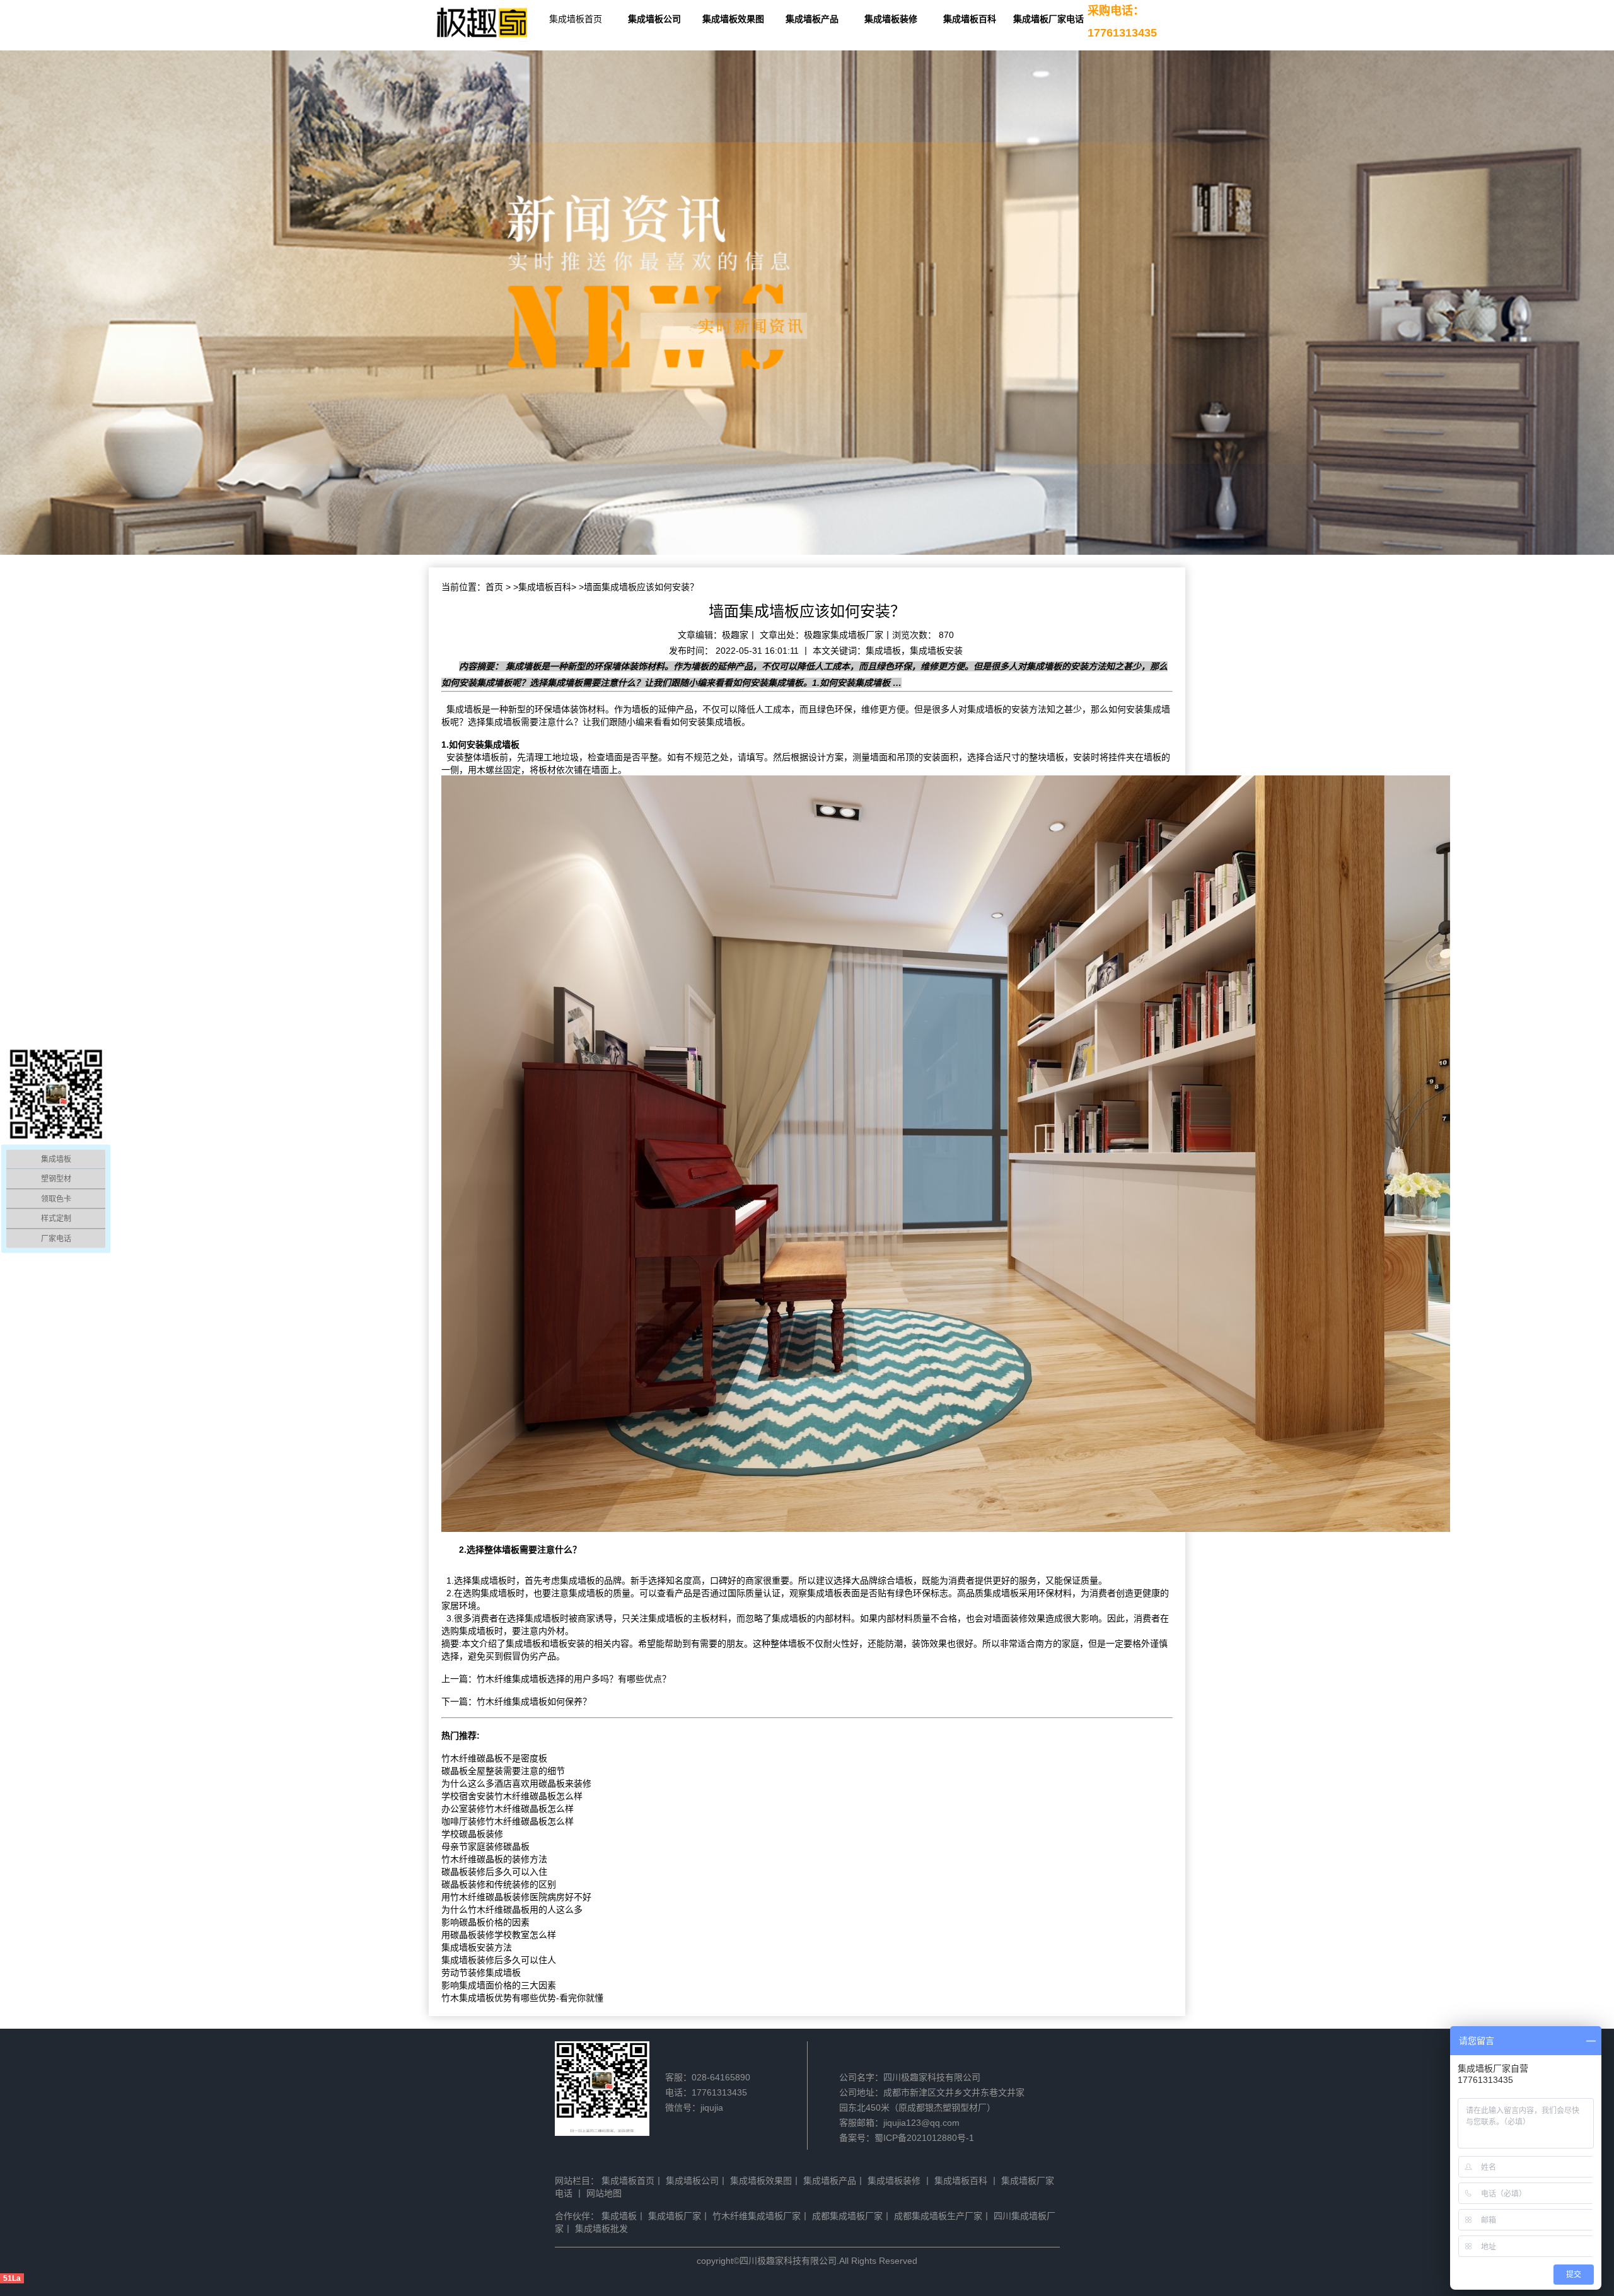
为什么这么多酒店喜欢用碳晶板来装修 (516, 1783)
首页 (494, 587)
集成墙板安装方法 (477, 1947)
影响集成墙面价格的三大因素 (499, 1985)
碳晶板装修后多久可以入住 (494, 1872)
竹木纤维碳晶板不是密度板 (494, 1758)
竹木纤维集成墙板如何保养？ (534, 1702)
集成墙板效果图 (733, 19)
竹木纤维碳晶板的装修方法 (494, 1859)
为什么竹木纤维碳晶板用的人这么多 (512, 1910)
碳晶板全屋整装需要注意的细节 (503, 1771)
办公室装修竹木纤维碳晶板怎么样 (508, 1809)
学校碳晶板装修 (472, 1834)
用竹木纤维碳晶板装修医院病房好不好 (516, 1897)
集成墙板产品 (812, 19)
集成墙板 (464, 709)
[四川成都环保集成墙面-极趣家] (482, 24)
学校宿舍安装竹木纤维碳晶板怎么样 (512, 1796)
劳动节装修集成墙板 (481, 1973)
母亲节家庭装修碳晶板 (485, 1847)
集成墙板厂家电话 (1048, 19)
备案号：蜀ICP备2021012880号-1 (907, 2138)
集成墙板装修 (891, 19)
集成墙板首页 (576, 19)
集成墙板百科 (970, 19)
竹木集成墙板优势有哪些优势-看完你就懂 (522, 1998)
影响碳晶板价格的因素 (485, 1922)
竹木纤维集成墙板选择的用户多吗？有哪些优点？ (574, 1679)
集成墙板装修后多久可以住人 (499, 1960)
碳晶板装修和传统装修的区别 (499, 1884)
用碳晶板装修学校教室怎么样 (499, 1935)
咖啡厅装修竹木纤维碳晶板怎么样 (508, 1821)
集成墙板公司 (654, 19)
